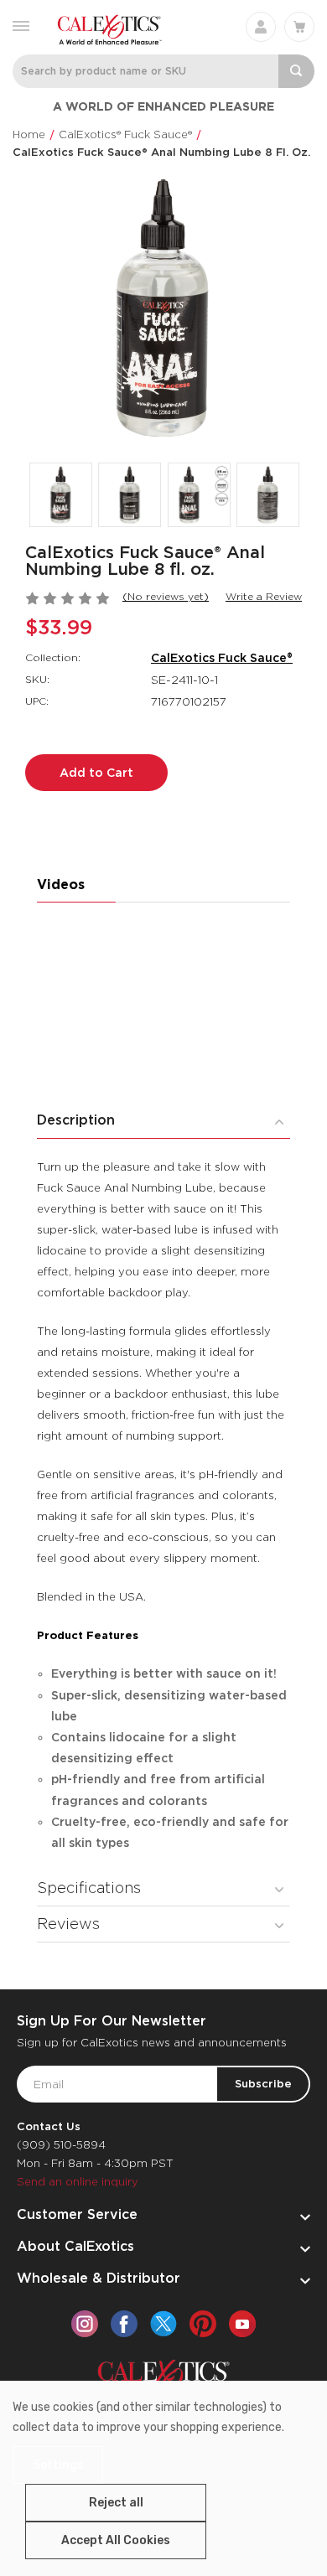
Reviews (68, 1924)
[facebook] (124, 2324)
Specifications (89, 1888)
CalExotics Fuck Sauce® (222, 658)
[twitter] (163, 2324)
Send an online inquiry (78, 2182)
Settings (58, 2465)
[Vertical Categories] (21, 25)
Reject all (116, 2503)
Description (76, 1120)
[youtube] (242, 2324)
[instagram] (85, 2324)
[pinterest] (203, 2324)
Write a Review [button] (264, 596)
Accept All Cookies (116, 2540)
